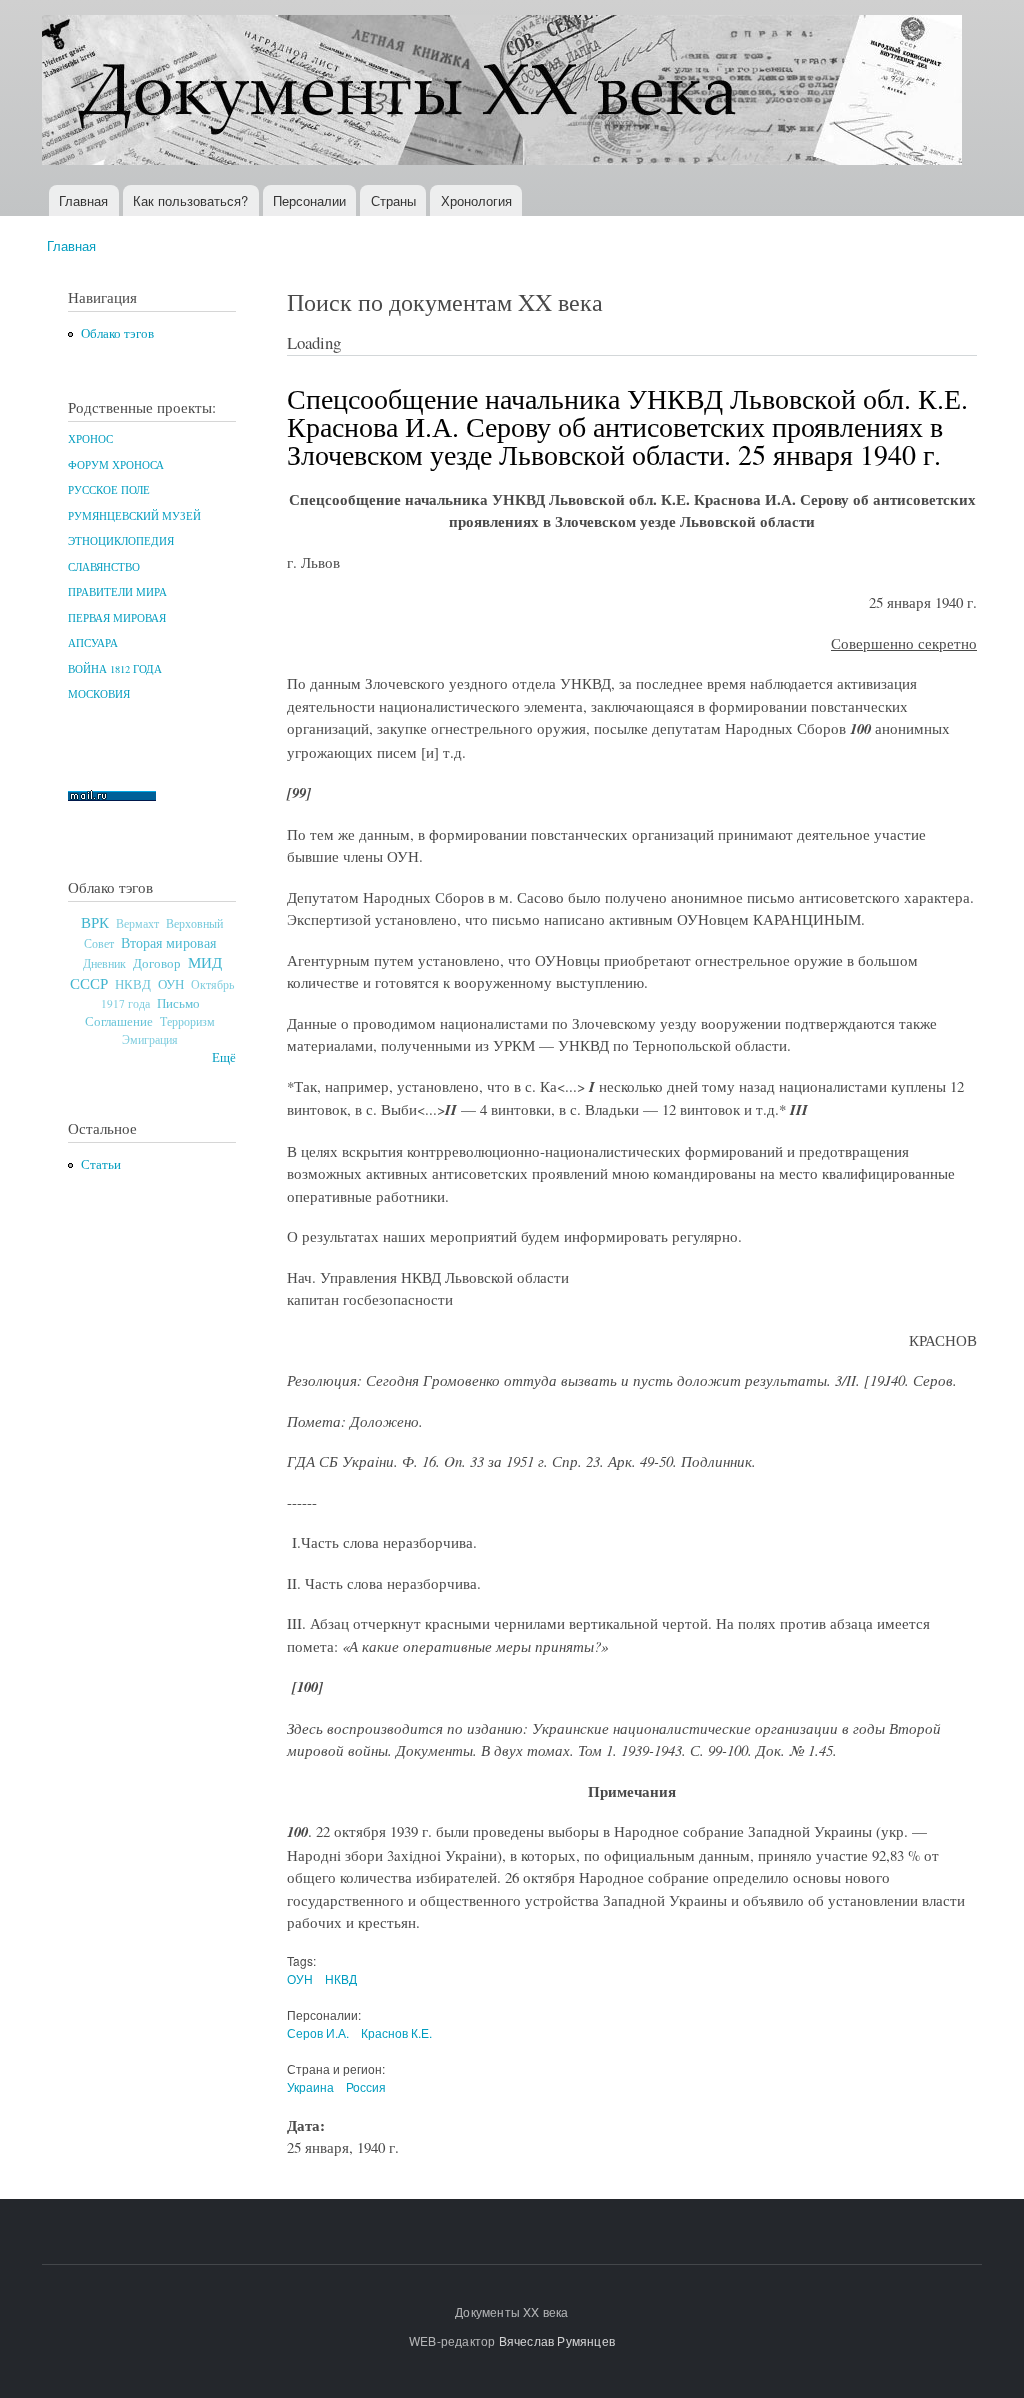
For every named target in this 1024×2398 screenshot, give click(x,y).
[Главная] (504, 92)
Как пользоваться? (190, 200)
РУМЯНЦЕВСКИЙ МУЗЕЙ (134, 516)
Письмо (178, 1003)
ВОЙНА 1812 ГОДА (115, 669)
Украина (310, 2086)
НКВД (133, 984)
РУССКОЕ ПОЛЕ (109, 490)
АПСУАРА (93, 643)
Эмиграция (150, 1039)
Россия (366, 2086)
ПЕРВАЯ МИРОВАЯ (117, 618)
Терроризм (187, 1021)
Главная (83, 200)
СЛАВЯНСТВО (104, 567)
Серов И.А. (318, 2032)
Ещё (224, 1057)
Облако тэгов (117, 333)
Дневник (104, 963)
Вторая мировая (168, 942)
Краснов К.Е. (396, 2032)
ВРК (95, 922)
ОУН (171, 984)
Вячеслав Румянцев (557, 2340)
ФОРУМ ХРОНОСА (116, 465)
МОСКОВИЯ (99, 694)
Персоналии (309, 200)
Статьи (101, 1164)
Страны (393, 200)
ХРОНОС (90, 439)
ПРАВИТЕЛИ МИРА (117, 592)
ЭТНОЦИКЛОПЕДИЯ (121, 541)
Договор (157, 963)
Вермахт (137, 923)
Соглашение (119, 1021)
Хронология (476, 200)
